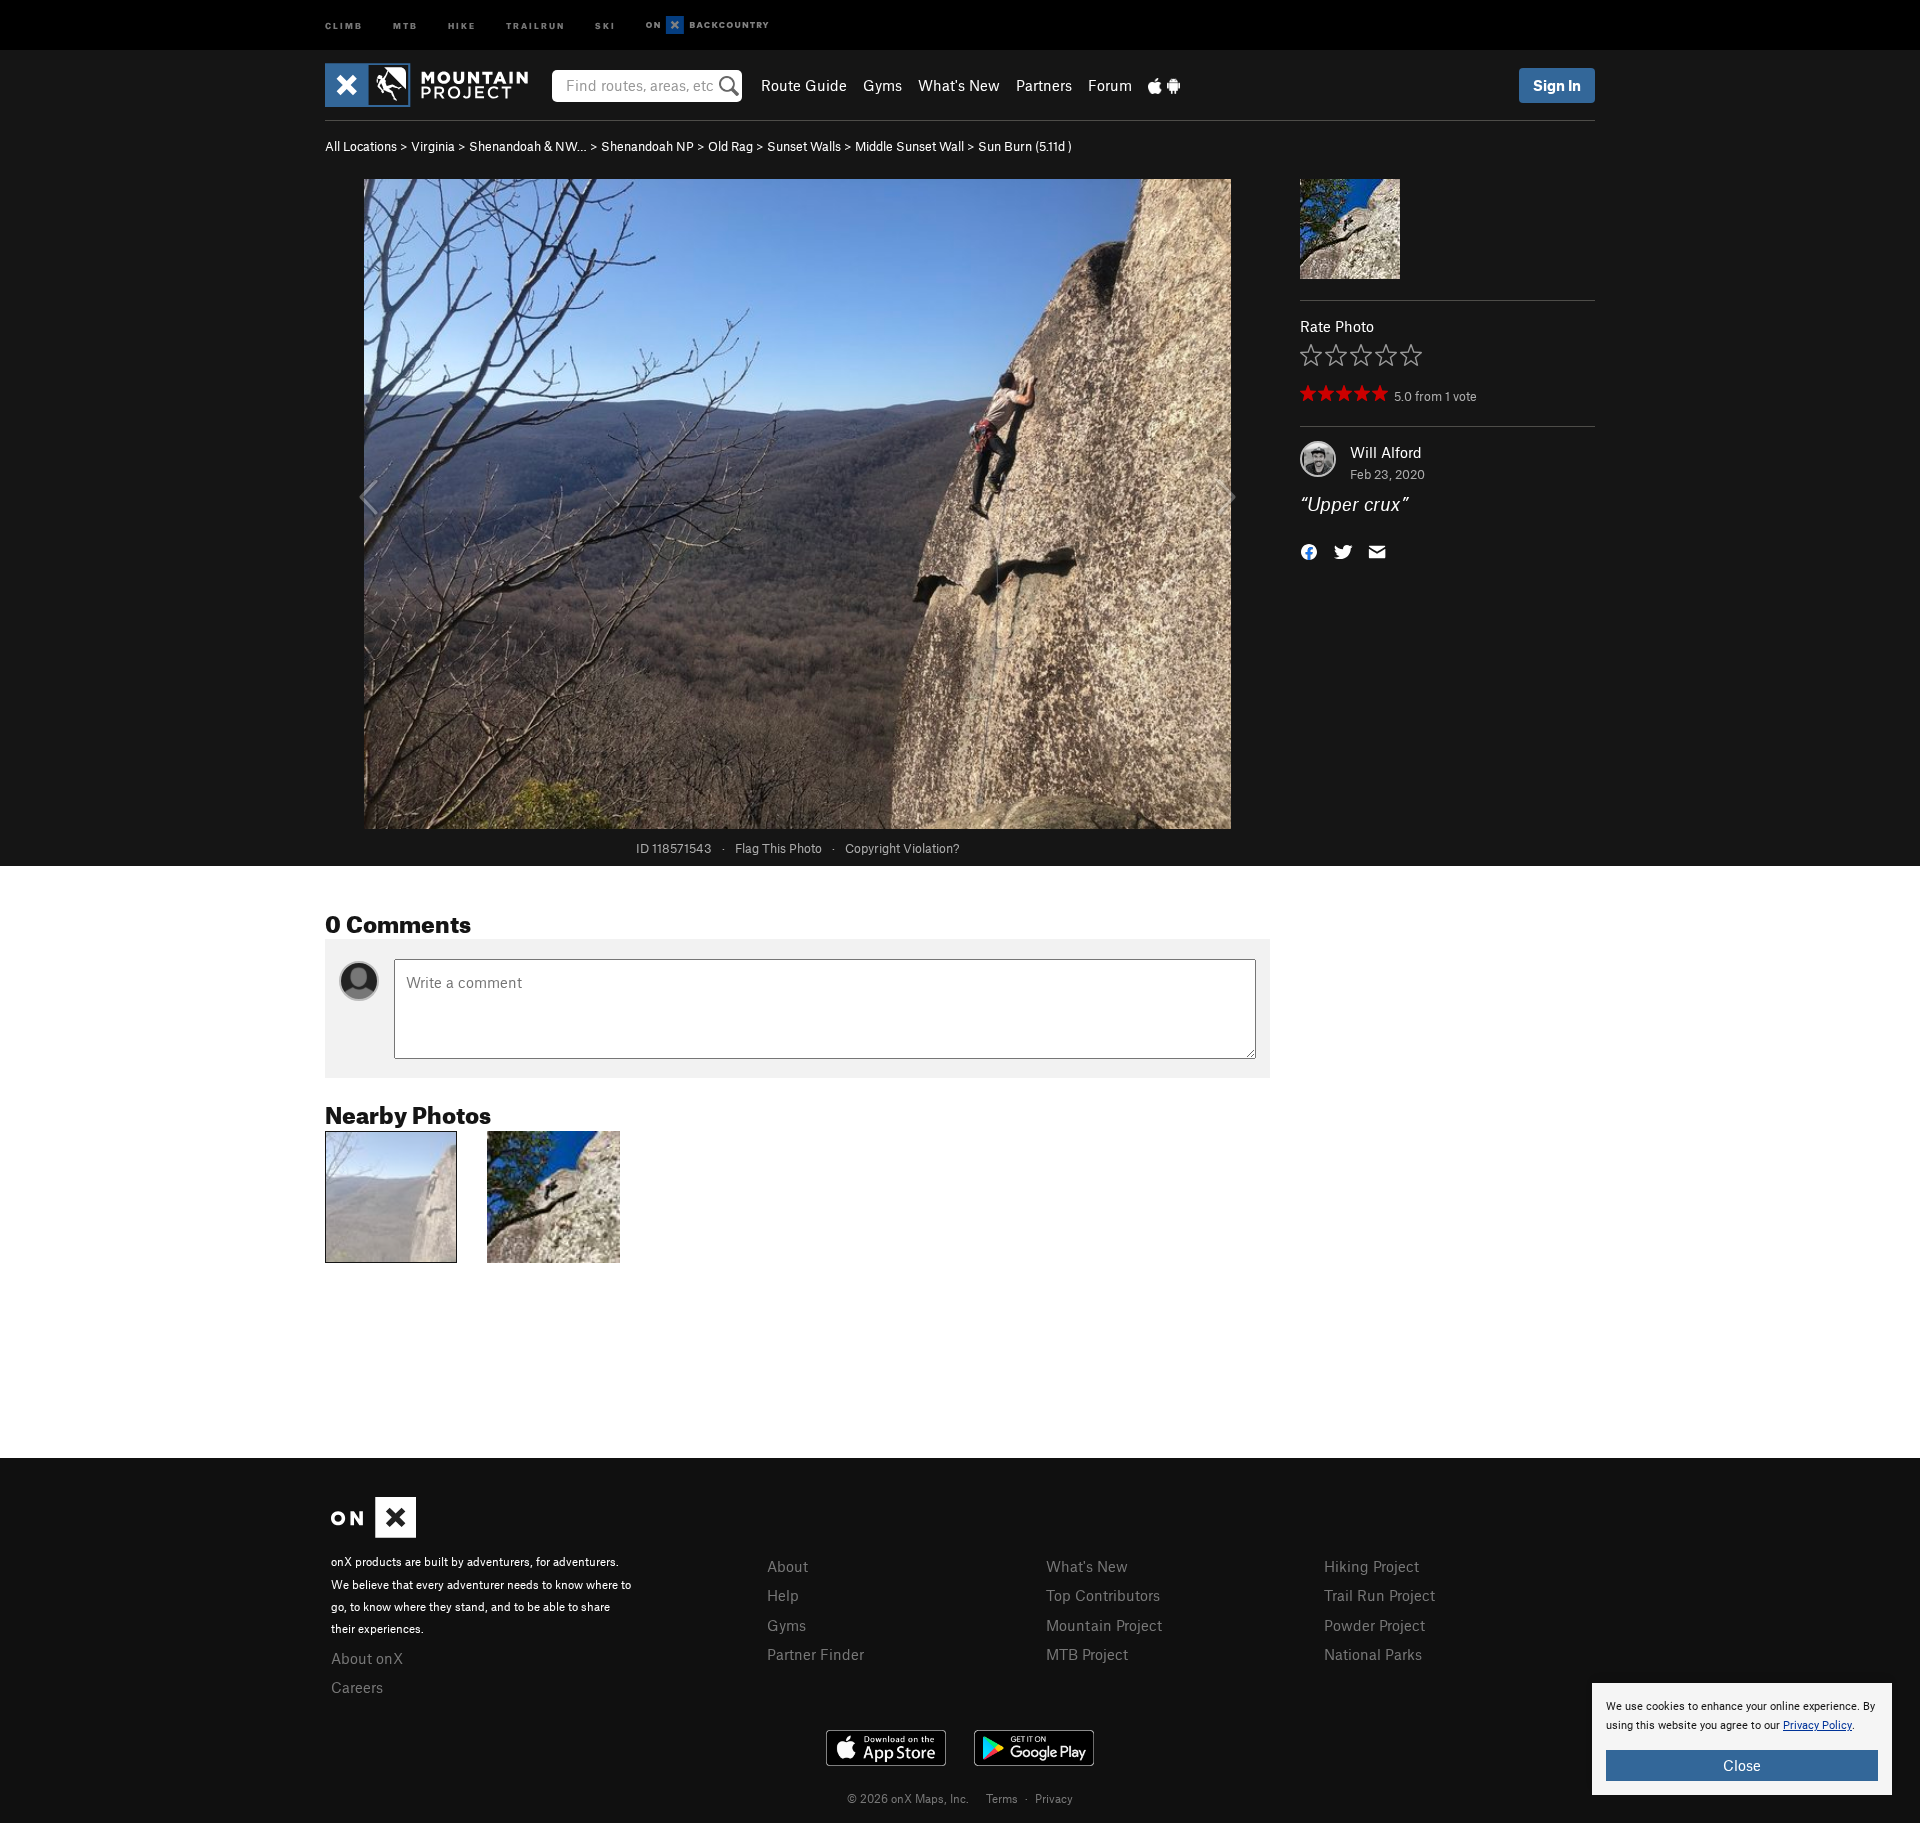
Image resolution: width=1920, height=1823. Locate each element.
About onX (367, 1658)
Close (1742, 1765)
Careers (357, 1687)
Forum (1110, 85)
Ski (605, 24)
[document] (1742, 1739)
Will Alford (1386, 452)
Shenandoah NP (647, 146)
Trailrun (535, 24)
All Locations (361, 146)
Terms (1002, 1798)
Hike (462, 24)
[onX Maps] (373, 1532)
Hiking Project (1371, 1566)
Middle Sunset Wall (909, 146)
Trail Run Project (1379, 1595)
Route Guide (804, 85)
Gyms (882, 85)
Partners (1044, 85)
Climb (344, 24)
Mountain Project (1104, 1625)
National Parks (1373, 1654)
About (787, 1566)
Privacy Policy (1817, 1725)
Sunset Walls (804, 146)
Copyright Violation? (902, 848)
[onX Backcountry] (707, 25)
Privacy (1054, 1798)
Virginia (433, 146)
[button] (1309, 550)
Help (783, 1595)
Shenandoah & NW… (528, 146)
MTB (405, 24)
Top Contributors (1103, 1595)
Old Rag (730, 146)
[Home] (436, 85)
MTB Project (1087, 1654)
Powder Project (1374, 1625)
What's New (959, 85)
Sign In (1557, 85)
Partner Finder (815, 1654)
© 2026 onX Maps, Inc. (908, 1798)
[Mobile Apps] (1164, 85)
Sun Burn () (1025, 146)
